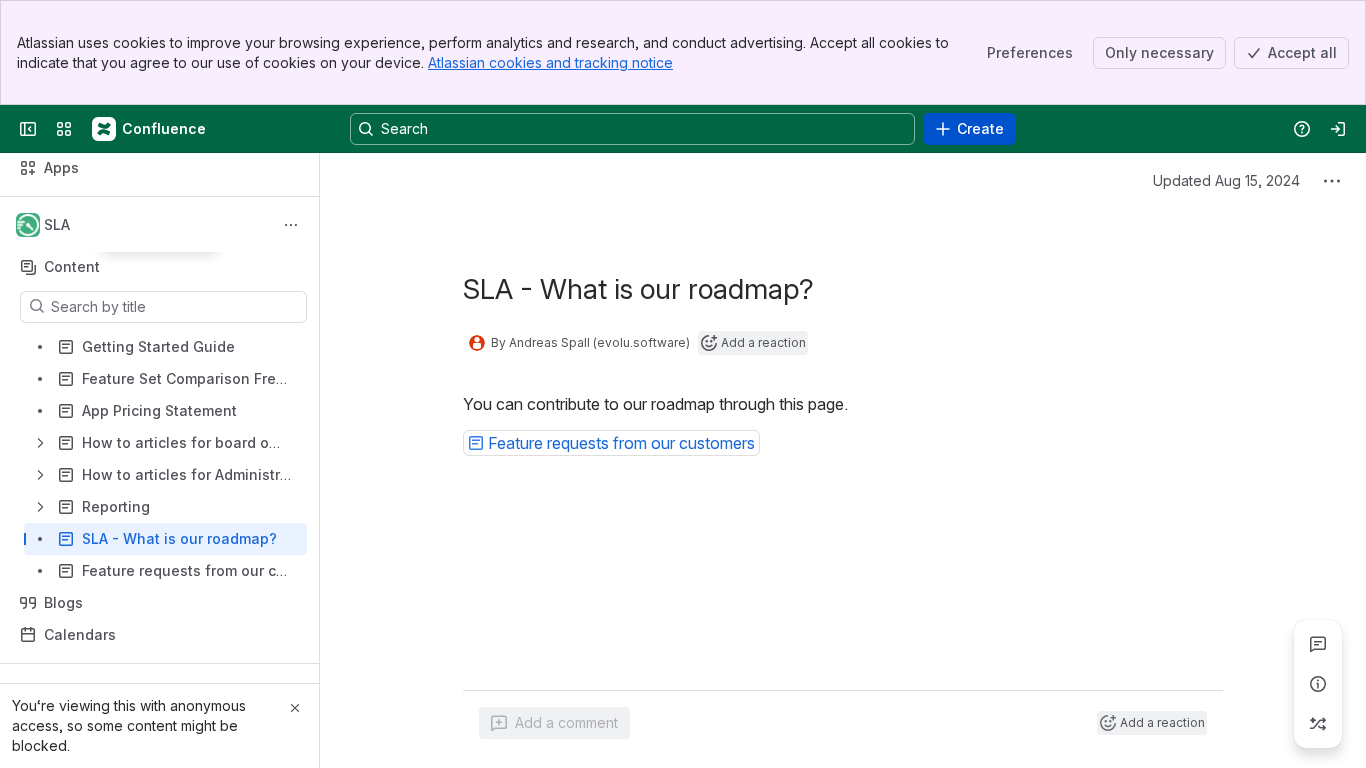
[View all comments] (1318, 644)
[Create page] (1318, 724)
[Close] (295, 708)
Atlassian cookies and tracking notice (550, 62)
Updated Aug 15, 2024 (1226, 180)
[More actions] (291, 225)
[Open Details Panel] (1318, 684)
